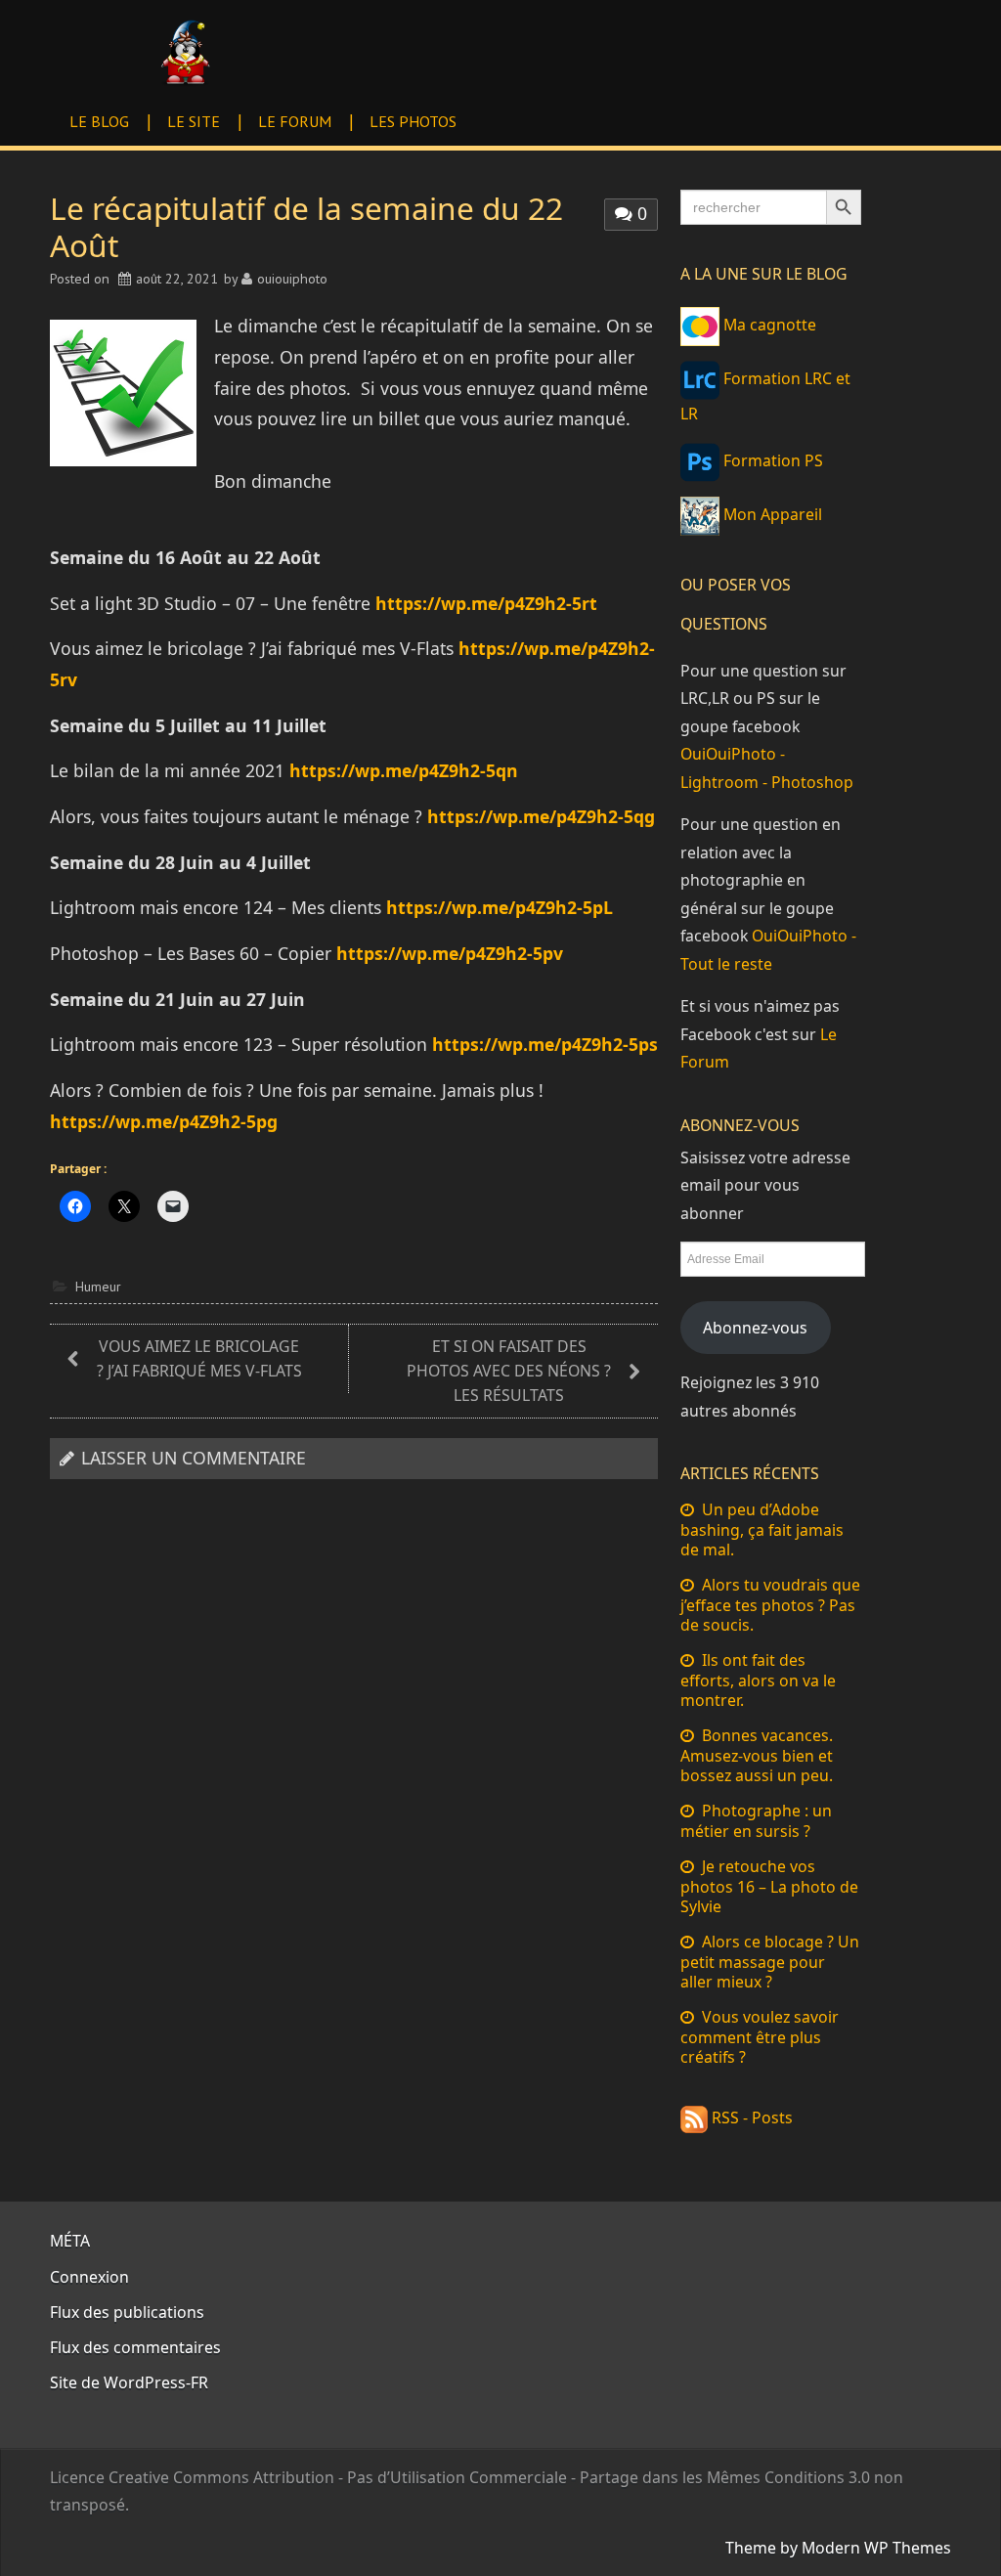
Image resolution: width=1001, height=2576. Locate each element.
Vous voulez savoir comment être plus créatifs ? (760, 2037)
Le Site (194, 121)
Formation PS (771, 460)
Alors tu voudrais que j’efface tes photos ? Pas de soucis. (770, 1605)
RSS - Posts (750, 2118)
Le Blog (99, 121)
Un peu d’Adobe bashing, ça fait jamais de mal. (762, 1529)
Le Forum (295, 121)
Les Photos (413, 121)
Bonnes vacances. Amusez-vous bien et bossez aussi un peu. (757, 1755)
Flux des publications (127, 2312)
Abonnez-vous (755, 1328)
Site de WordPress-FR (129, 2382)
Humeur (98, 1287)
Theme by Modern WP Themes (838, 2548)
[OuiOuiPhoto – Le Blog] (185, 51)
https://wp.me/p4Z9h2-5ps (545, 1044)
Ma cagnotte (768, 325)
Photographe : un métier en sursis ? (756, 1821)
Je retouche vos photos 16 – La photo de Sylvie (769, 1886)
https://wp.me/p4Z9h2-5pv (450, 953)
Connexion (89, 2277)
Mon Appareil (771, 514)
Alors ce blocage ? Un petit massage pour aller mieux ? (770, 1962)
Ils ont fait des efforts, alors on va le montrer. (758, 1680)
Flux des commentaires (135, 2347)
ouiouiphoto (292, 279)
